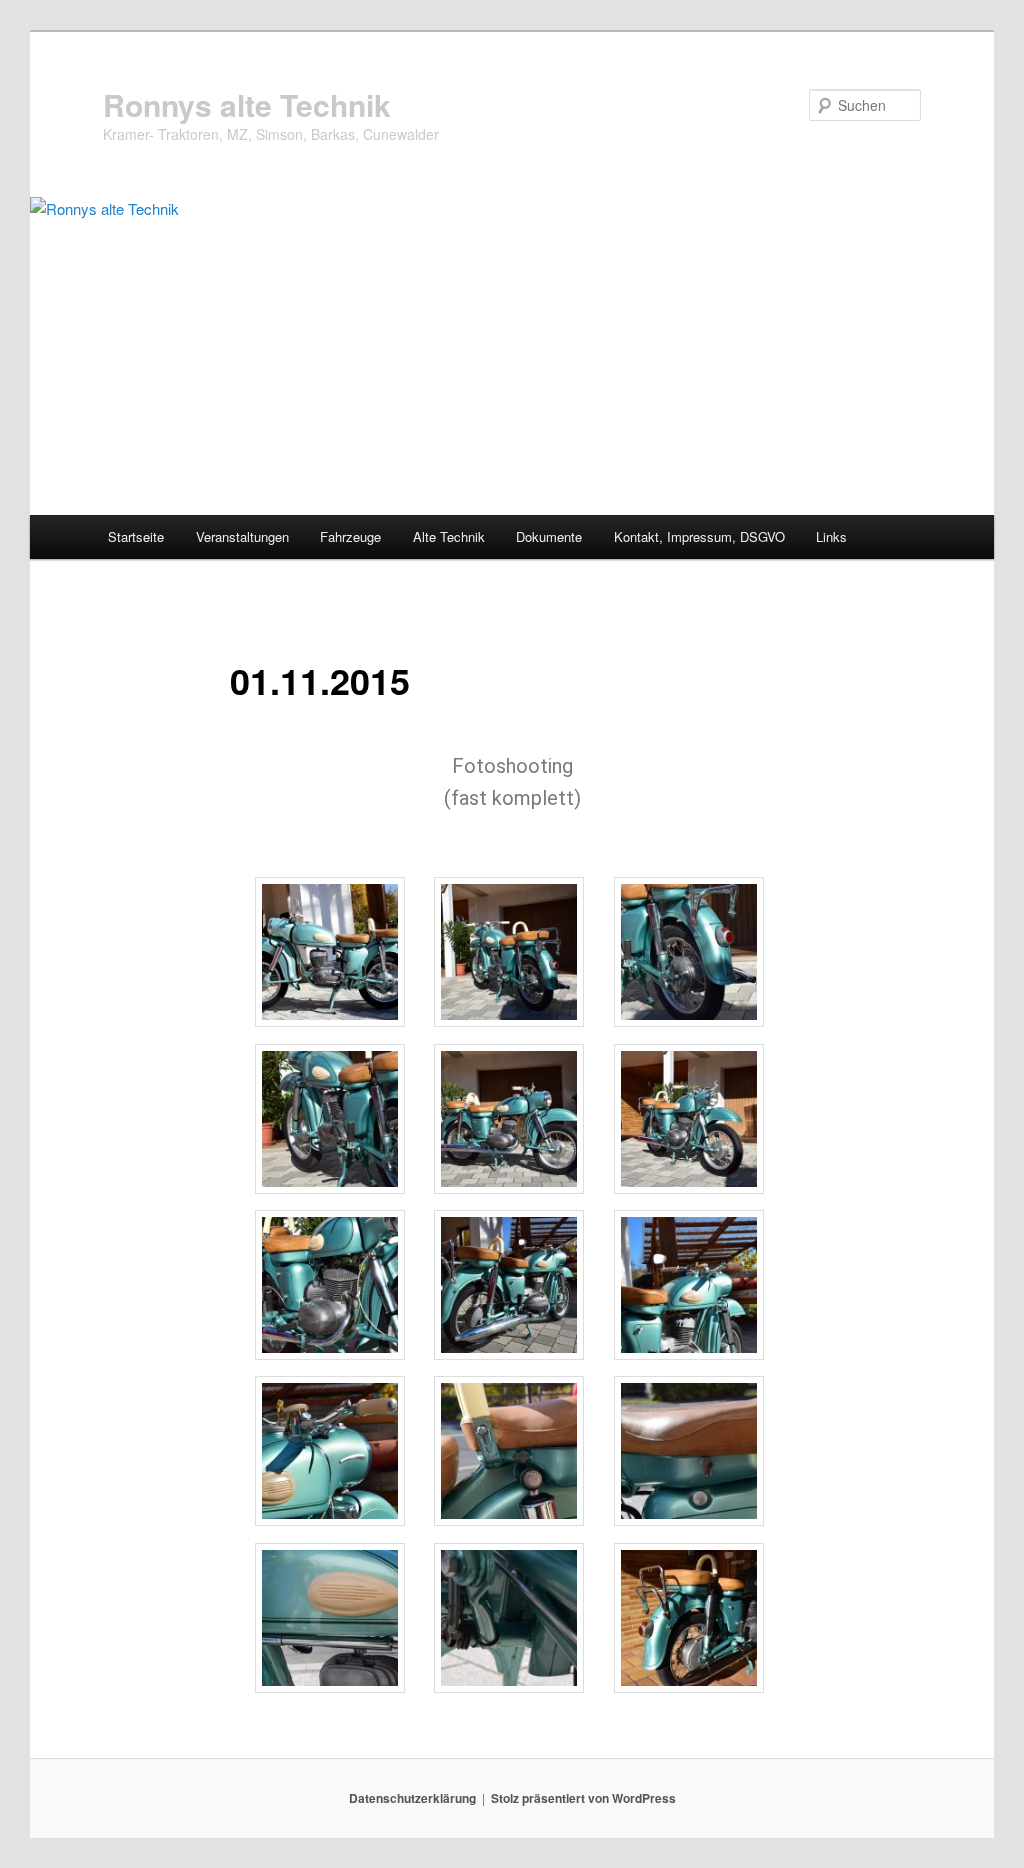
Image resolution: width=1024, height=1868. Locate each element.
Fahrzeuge (350, 536)
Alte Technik (449, 536)
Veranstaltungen (242, 536)
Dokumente (549, 536)
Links (831, 536)
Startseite (136, 536)
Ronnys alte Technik (247, 104)
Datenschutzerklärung (412, 1798)
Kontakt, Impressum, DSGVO (699, 536)
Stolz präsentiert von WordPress (583, 1798)
